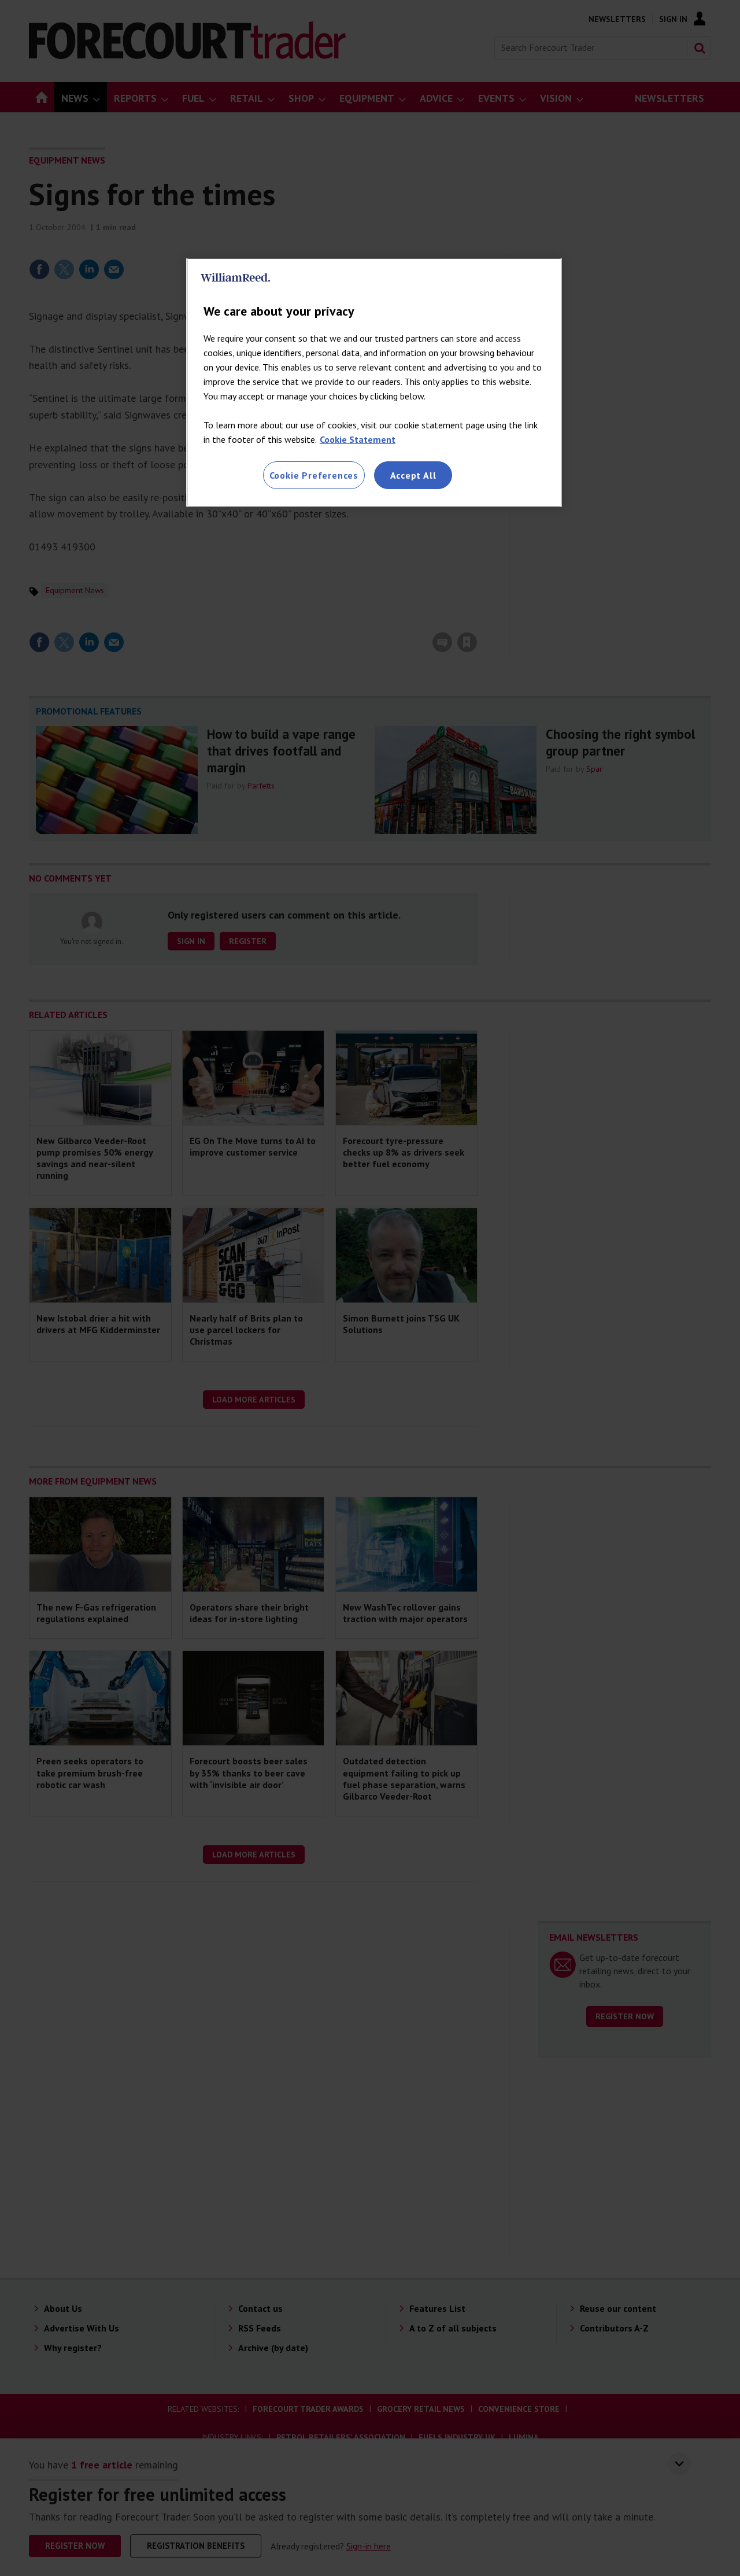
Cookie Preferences (314, 475)
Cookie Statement (358, 439)
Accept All (413, 475)
